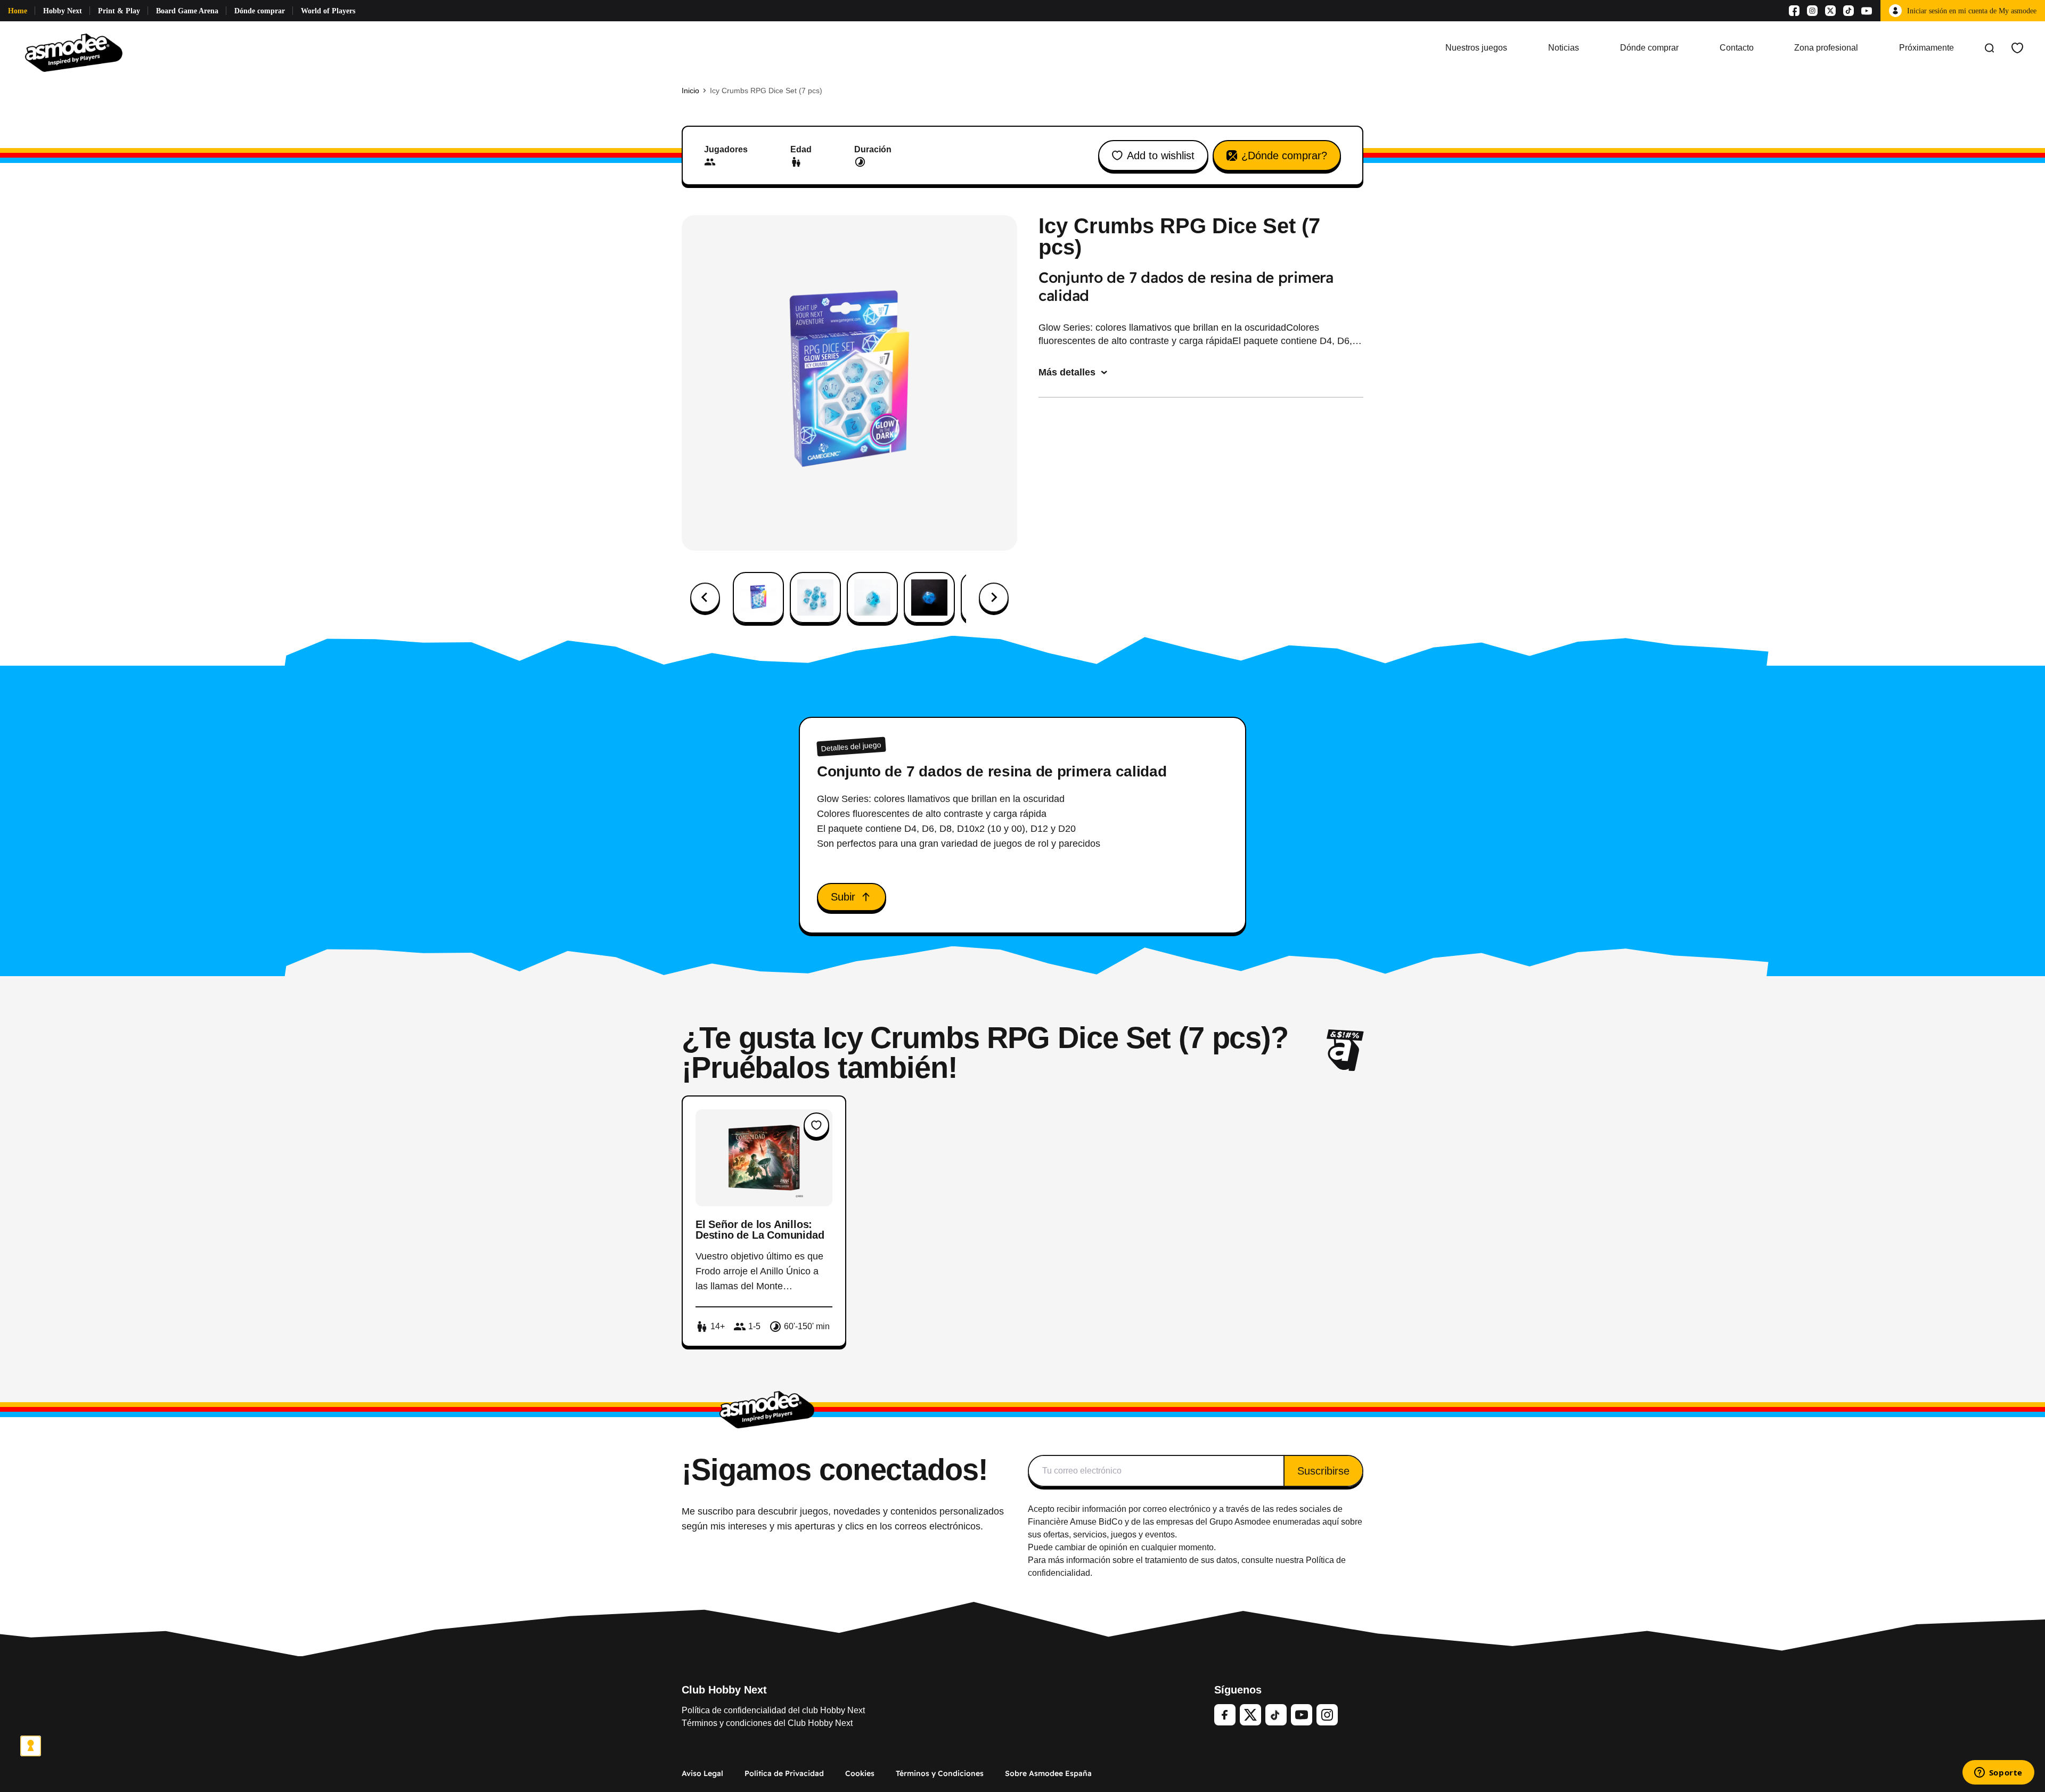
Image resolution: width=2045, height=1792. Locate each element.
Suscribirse (1323, 1471)
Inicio (690, 91)
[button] (758, 598)
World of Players (328, 11)
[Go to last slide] (705, 598)
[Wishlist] (2017, 48)
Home (18, 11)
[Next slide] (994, 598)
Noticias (1564, 48)
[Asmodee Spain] (74, 48)
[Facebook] (1794, 11)
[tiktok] (1276, 1715)
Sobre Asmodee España (1048, 1773)
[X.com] (1830, 11)
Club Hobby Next (724, 1690)
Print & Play (119, 11)
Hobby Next (63, 11)
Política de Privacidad (784, 1773)
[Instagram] (1812, 11)
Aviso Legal (702, 1773)
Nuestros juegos (1476, 48)
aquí (1331, 1522)
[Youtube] (1867, 11)
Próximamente (1927, 48)
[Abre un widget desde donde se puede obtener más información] (1998, 1773)
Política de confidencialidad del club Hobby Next (773, 1710)
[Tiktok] (1848, 11)
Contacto (1737, 48)
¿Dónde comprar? (1284, 156)
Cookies (860, 1773)
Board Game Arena (187, 11)
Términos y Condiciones (940, 1773)
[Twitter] (1250, 1715)
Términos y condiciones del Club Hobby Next (767, 1723)
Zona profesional (1826, 48)
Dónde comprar (260, 11)
